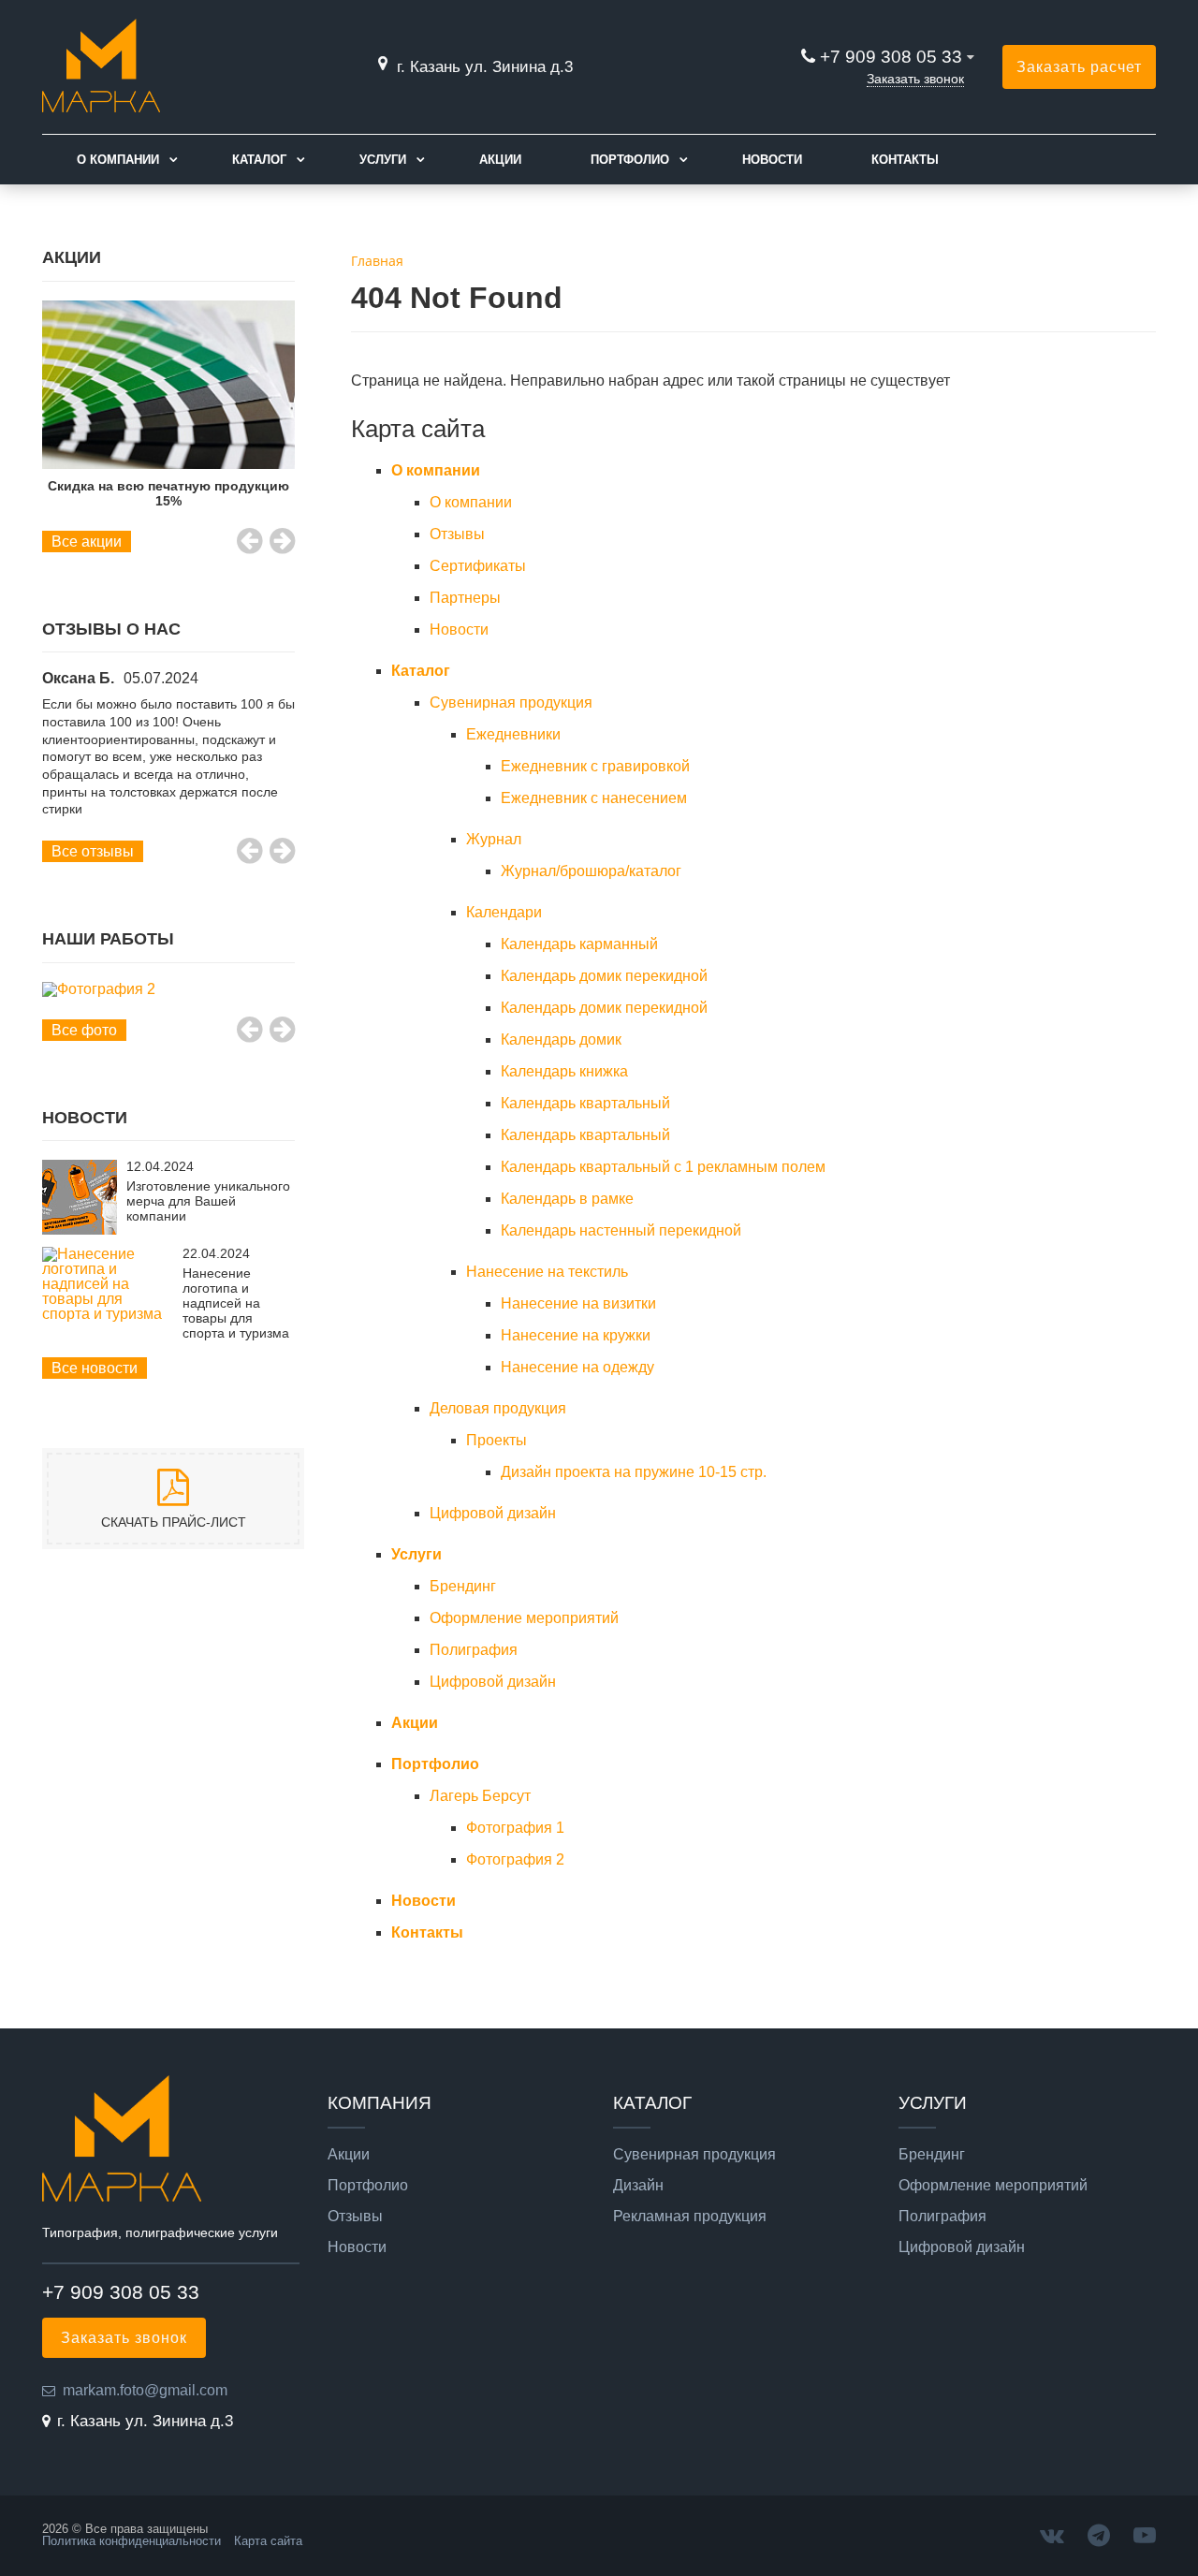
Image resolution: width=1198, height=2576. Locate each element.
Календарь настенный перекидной (621, 1230)
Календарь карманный (579, 944)
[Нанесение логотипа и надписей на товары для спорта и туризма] (108, 1314)
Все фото (84, 1030)
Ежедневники (513, 734)
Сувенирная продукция (511, 703)
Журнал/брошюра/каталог (591, 871)
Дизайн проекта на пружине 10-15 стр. (634, 1472)
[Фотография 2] (168, 989)
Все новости (95, 1368)
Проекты (497, 1440)
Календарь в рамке (567, 1199)
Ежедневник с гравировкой (595, 766)
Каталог (259, 160)
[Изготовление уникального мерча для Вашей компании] (80, 1229)
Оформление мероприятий (524, 1618)
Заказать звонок (915, 79)
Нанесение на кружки (576, 1335)
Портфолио (630, 160)
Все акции (87, 542)
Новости (772, 160)
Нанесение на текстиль (547, 1272)
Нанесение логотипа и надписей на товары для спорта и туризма (236, 1303)
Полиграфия (474, 1650)
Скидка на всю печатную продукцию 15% (168, 493)
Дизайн (638, 2186)
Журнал (494, 839)
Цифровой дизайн (493, 1513)
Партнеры (465, 598)
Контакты (905, 160)
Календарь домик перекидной (604, 976)
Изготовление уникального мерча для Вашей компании (208, 1201)
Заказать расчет (1079, 67)
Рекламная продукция (690, 2217)
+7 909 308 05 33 (891, 57)
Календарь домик (561, 1039)
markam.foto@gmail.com (145, 2390)
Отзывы (457, 534)
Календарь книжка (564, 1071)
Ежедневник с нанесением (594, 798)
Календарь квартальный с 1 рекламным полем (663, 1167)
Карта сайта (268, 2541)
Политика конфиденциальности (131, 2541)
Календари (504, 912)
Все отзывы (93, 851)
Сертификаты (478, 566)
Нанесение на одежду (577, 1367)
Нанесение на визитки (578, 1303)
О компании (118, 160)
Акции (500, 160)
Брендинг (463, 1586)
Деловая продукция (498, 1408)
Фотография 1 (515, 1828)
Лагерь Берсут (480, 1796)
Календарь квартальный (585, 1103)
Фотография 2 (515, 1859)
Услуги (383, 160)
